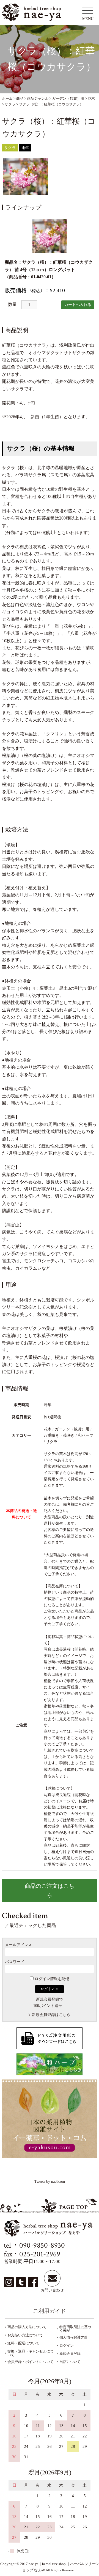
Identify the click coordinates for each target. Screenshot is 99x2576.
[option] (26, 176)
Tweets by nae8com (50, 2181)
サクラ (10, 148)
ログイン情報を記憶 (51, 1979)
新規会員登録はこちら (51, 2015)
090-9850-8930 (42, 2245)
